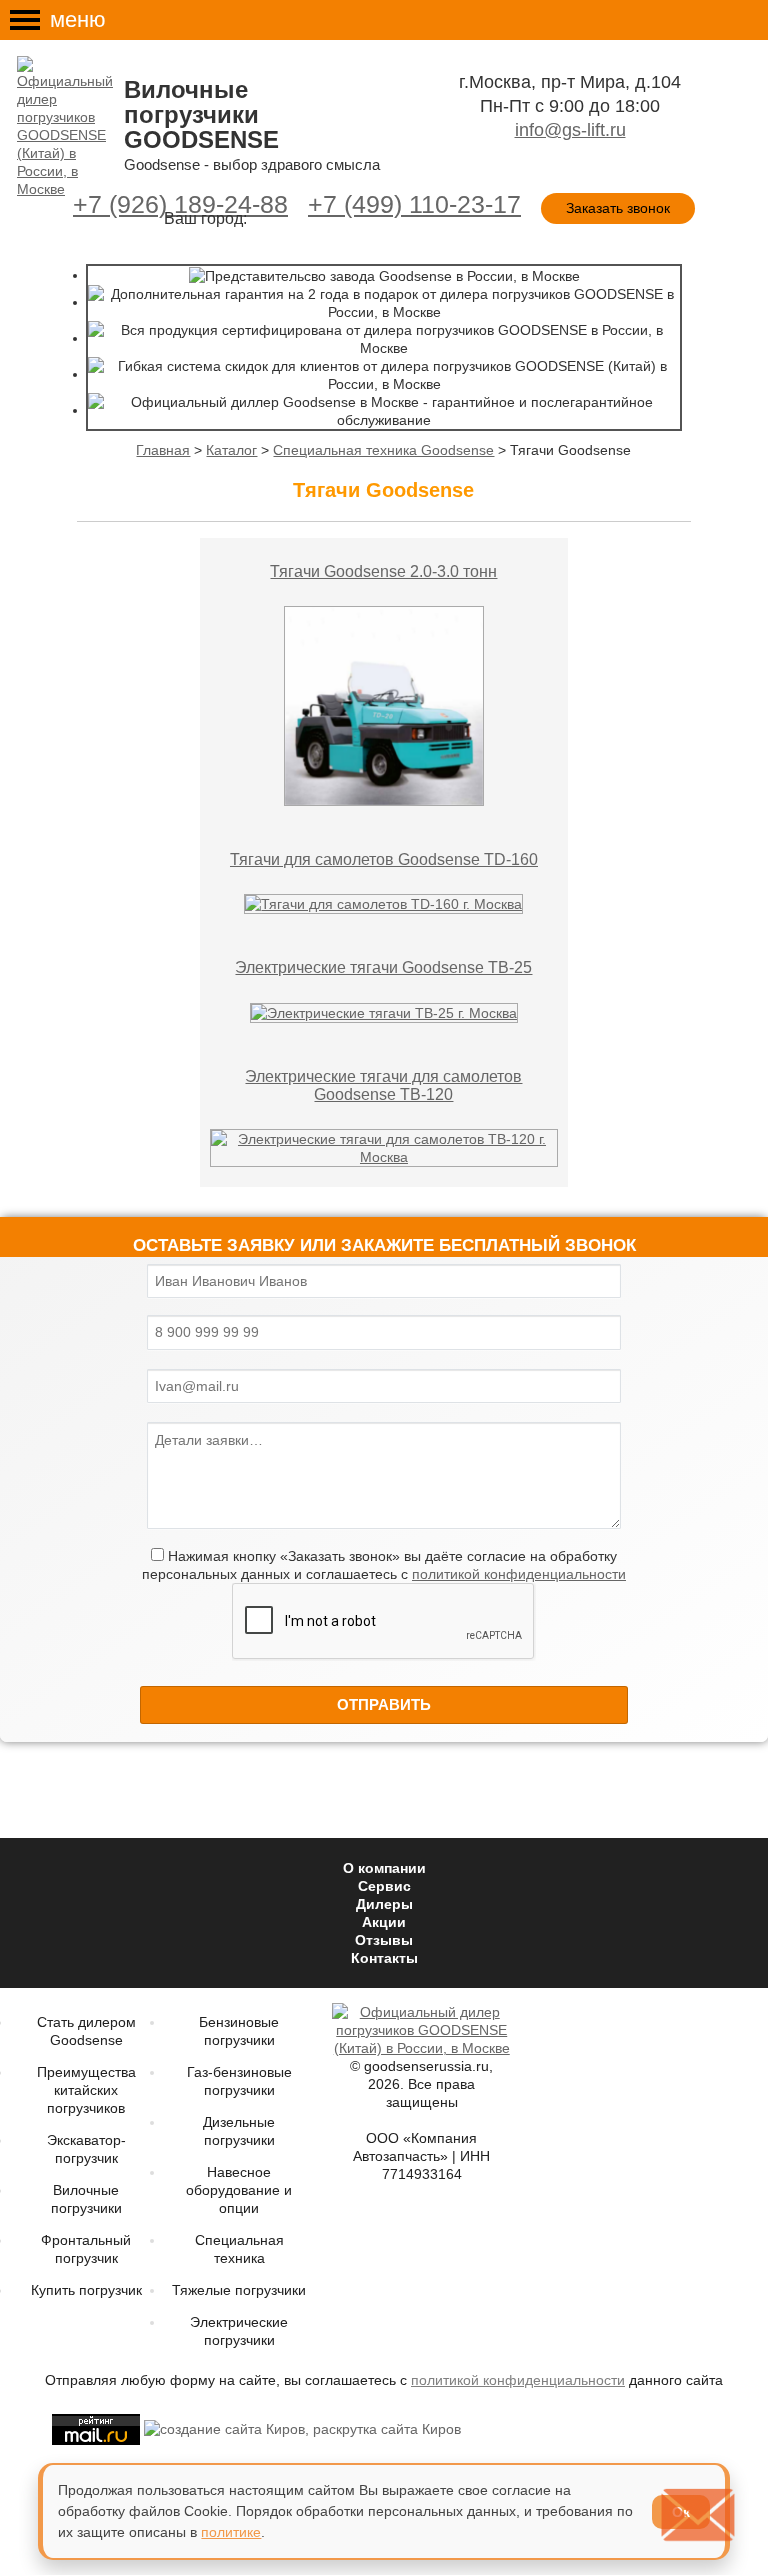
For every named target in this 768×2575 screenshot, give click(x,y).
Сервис (384, 1886)
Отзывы (384, 1940)
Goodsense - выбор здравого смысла (252, 164)
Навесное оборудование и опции (239, 2190)
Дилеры (384, 1904)
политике (231, 2532)
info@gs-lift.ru (570, 130)
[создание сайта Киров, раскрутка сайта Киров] (300, 2428)
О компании (384, 1868)
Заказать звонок (618, 208)
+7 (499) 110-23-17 (414, 204)
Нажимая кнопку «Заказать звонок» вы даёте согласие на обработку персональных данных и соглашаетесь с (384, 1565)
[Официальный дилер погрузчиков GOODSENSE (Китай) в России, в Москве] (68, 127)
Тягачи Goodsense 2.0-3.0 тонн (383, 571)
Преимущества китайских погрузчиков (86, 2090)
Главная (163, 450)
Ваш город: (205, 218)
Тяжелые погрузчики (239, 2290)
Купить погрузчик (86, 2290)
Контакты (384, 1958)
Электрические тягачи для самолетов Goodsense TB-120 (383, 1085)
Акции (384, 1922)
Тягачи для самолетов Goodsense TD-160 (384, 859)
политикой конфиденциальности (519, 1574)
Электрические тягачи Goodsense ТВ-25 (383, 967)
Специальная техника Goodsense (383, 450)
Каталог (231, 450)
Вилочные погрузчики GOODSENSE (201, 114)
